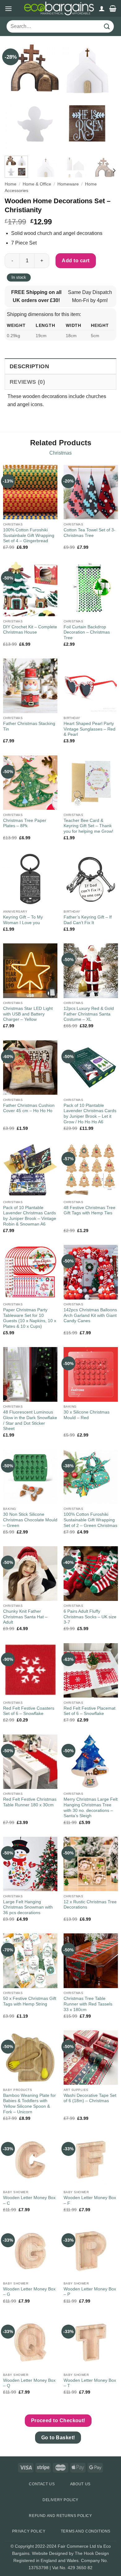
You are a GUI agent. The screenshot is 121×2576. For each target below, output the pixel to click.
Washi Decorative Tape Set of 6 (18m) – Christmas (90, 2098)
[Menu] (8, 9)
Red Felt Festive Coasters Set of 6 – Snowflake (29, 1711)
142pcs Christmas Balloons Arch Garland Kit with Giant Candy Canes (90, 1315)
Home (11, 184)
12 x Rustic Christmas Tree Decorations (90, 1905)
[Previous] (15, 95)
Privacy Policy (29, 2531)
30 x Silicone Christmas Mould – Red (87, 1415)
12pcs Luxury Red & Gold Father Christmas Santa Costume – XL (89, 1014)
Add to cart (76, 261)
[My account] (102, 8)
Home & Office (37, 184)
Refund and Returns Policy (60, 2516)
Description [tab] (29, 366)
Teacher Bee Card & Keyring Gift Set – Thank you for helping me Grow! (88, 826)
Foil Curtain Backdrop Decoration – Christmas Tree (87, 632)
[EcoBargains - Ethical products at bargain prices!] (59, 8)
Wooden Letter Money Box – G (29, 2292)
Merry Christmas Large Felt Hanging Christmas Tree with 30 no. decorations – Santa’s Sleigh (91, 1808)
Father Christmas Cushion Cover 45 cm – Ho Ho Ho (29, 1108)
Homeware (68, 184)
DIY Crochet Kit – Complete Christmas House (30, 630)
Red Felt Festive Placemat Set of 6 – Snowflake (90, 1711)
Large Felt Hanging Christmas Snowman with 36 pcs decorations (28, 1907)
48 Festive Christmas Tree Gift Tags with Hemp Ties (90, 1210)
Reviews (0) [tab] (27, 382)
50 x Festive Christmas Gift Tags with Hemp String (30, 2001)
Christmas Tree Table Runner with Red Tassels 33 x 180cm (88, 2004)
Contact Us (42, 2484)
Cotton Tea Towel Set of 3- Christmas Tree (90, 533)
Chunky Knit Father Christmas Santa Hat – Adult (25, 1617)
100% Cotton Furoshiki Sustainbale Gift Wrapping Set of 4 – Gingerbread (29, 535)
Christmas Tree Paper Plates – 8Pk (25, 823)
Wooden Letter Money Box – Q (29, 2383)
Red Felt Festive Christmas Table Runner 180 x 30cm (30, 1802)
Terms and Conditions (86, 2531)
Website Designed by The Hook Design (70, 2553)
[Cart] (113, 8)
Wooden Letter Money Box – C (29, 2200)
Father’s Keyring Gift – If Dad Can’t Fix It (88, 920)
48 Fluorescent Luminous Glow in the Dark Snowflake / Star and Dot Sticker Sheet (30, 1420)
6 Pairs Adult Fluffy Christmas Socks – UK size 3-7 (90, 1617)
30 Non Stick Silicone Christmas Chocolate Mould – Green (30, 1520)
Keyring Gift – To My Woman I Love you (23, 920)
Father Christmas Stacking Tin (29, 726)
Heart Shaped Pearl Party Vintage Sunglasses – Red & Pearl (90, 729)
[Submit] (107, 27)
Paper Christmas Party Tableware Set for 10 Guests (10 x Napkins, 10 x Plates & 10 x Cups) (30, 1318)
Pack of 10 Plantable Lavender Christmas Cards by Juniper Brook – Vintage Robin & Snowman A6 (30, 1216)
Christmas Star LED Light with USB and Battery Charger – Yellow (28, 1014)
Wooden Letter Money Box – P (90, 2292)
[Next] (106, 95)
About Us (80, 2484)
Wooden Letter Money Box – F (90, 2200)
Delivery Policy (60, 2500)
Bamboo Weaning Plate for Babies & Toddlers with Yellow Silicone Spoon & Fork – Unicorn (29, 2104)
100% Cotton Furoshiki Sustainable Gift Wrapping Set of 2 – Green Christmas (90, 1520)
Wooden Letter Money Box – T (90, 2383)
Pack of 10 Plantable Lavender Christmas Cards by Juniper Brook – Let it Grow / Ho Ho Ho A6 (90, 1114)
